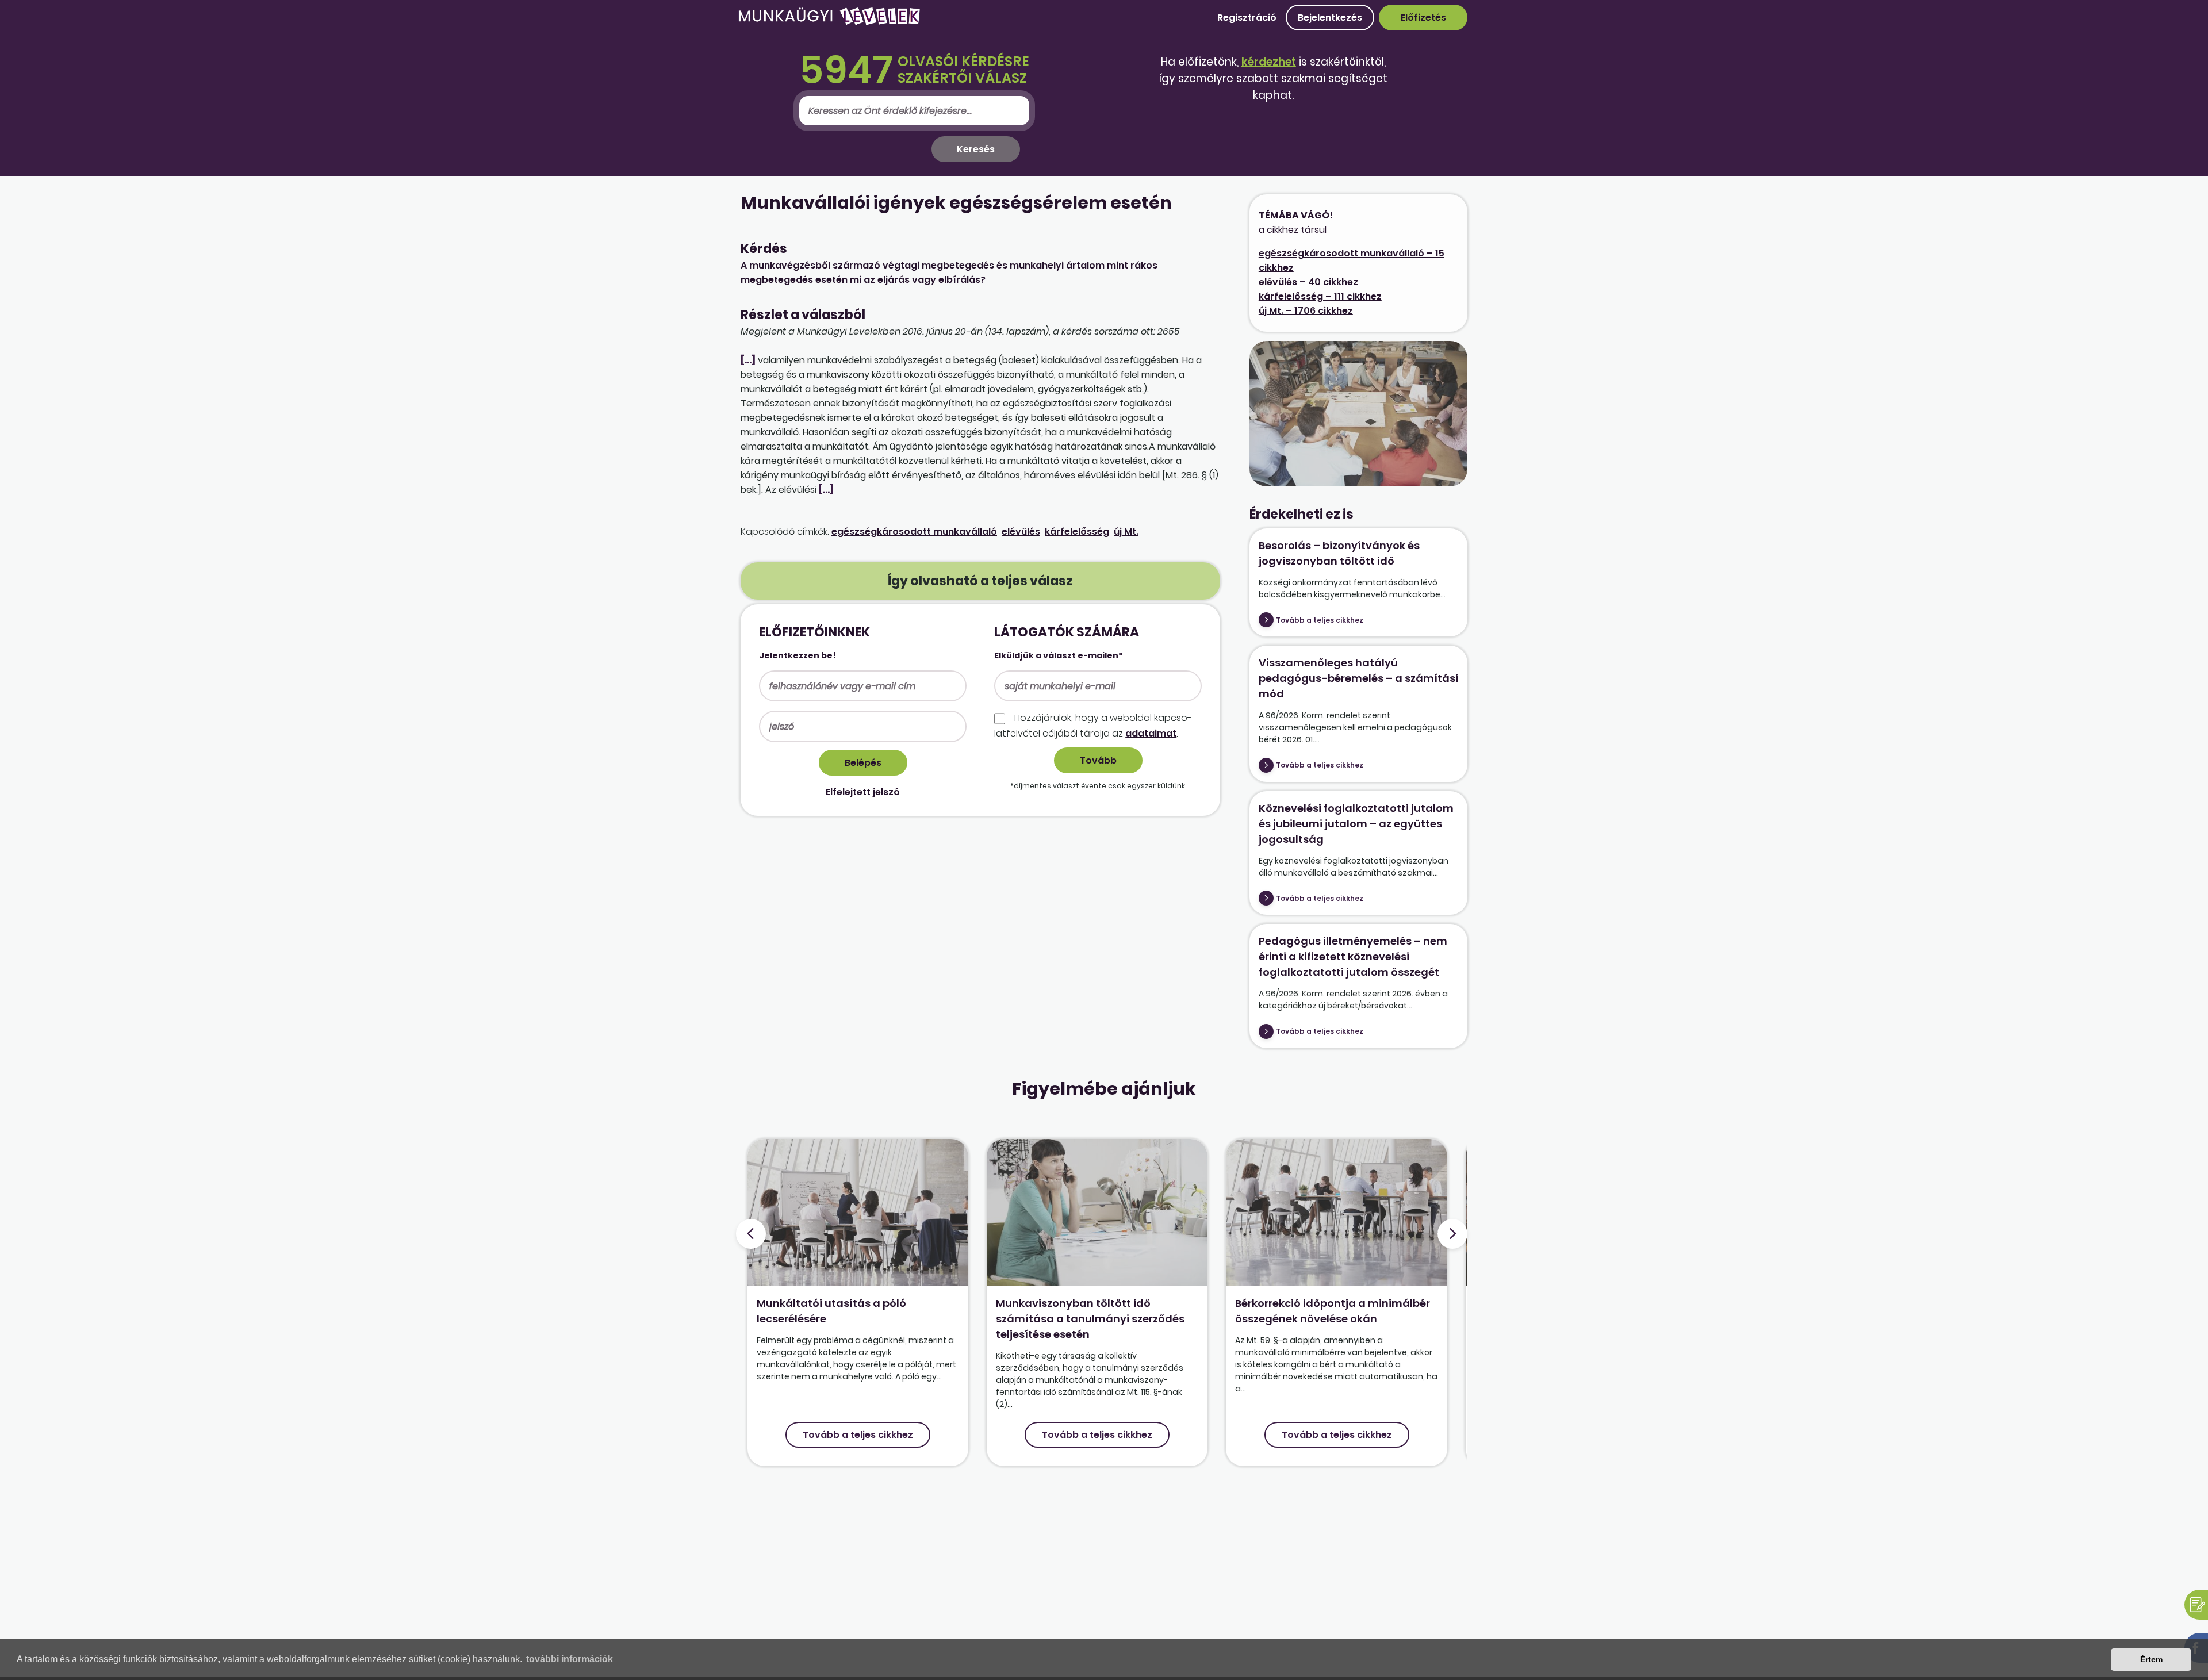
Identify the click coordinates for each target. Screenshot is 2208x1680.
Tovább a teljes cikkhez (1320, 620)
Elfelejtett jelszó (863, 792)
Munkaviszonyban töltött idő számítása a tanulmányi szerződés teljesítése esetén (1090, 1319)
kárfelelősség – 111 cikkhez (1320, 296)
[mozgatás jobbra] (1452, 1234)
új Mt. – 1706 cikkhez (1306, 311)
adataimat (1151, 733)
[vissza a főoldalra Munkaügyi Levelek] (829, 23)
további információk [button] (570, 1659)
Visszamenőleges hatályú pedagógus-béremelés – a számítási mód (1358, 678)
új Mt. (1126, 532)
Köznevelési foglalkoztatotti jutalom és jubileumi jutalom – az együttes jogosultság (1356, 824)
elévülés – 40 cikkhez (1308, 282)
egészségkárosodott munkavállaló (914, 532)
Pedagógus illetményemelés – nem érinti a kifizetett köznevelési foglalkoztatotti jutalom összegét (1353, 956)
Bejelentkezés (1330, 18)
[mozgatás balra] (751, 1234)
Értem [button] (2151, 1659)
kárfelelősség (1077, 532)
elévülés (1021, 532)
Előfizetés (1423, 18)
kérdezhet (1269, 62)
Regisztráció (1247, 18)
